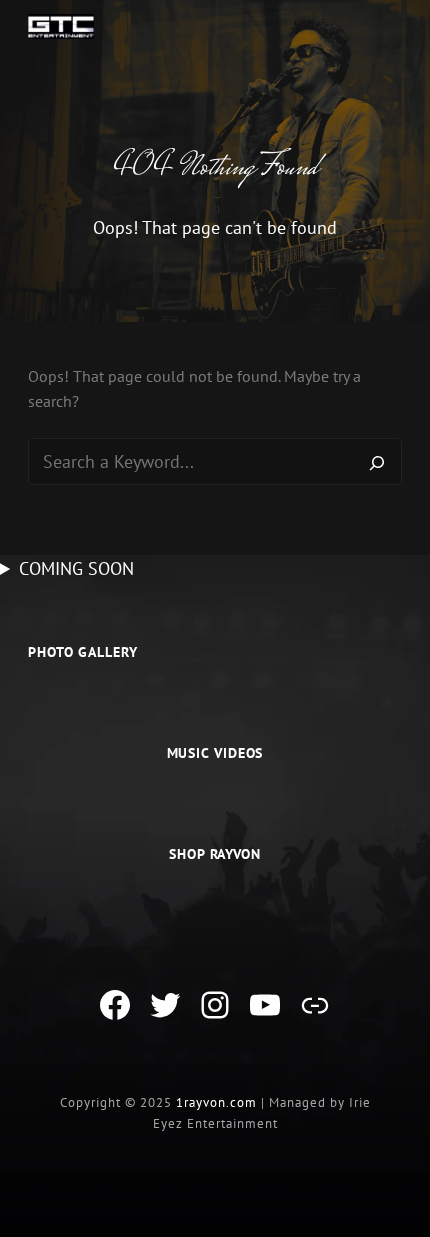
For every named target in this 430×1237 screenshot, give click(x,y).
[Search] (377, 462)
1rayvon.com (216, 1102)
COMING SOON (76, 568)
